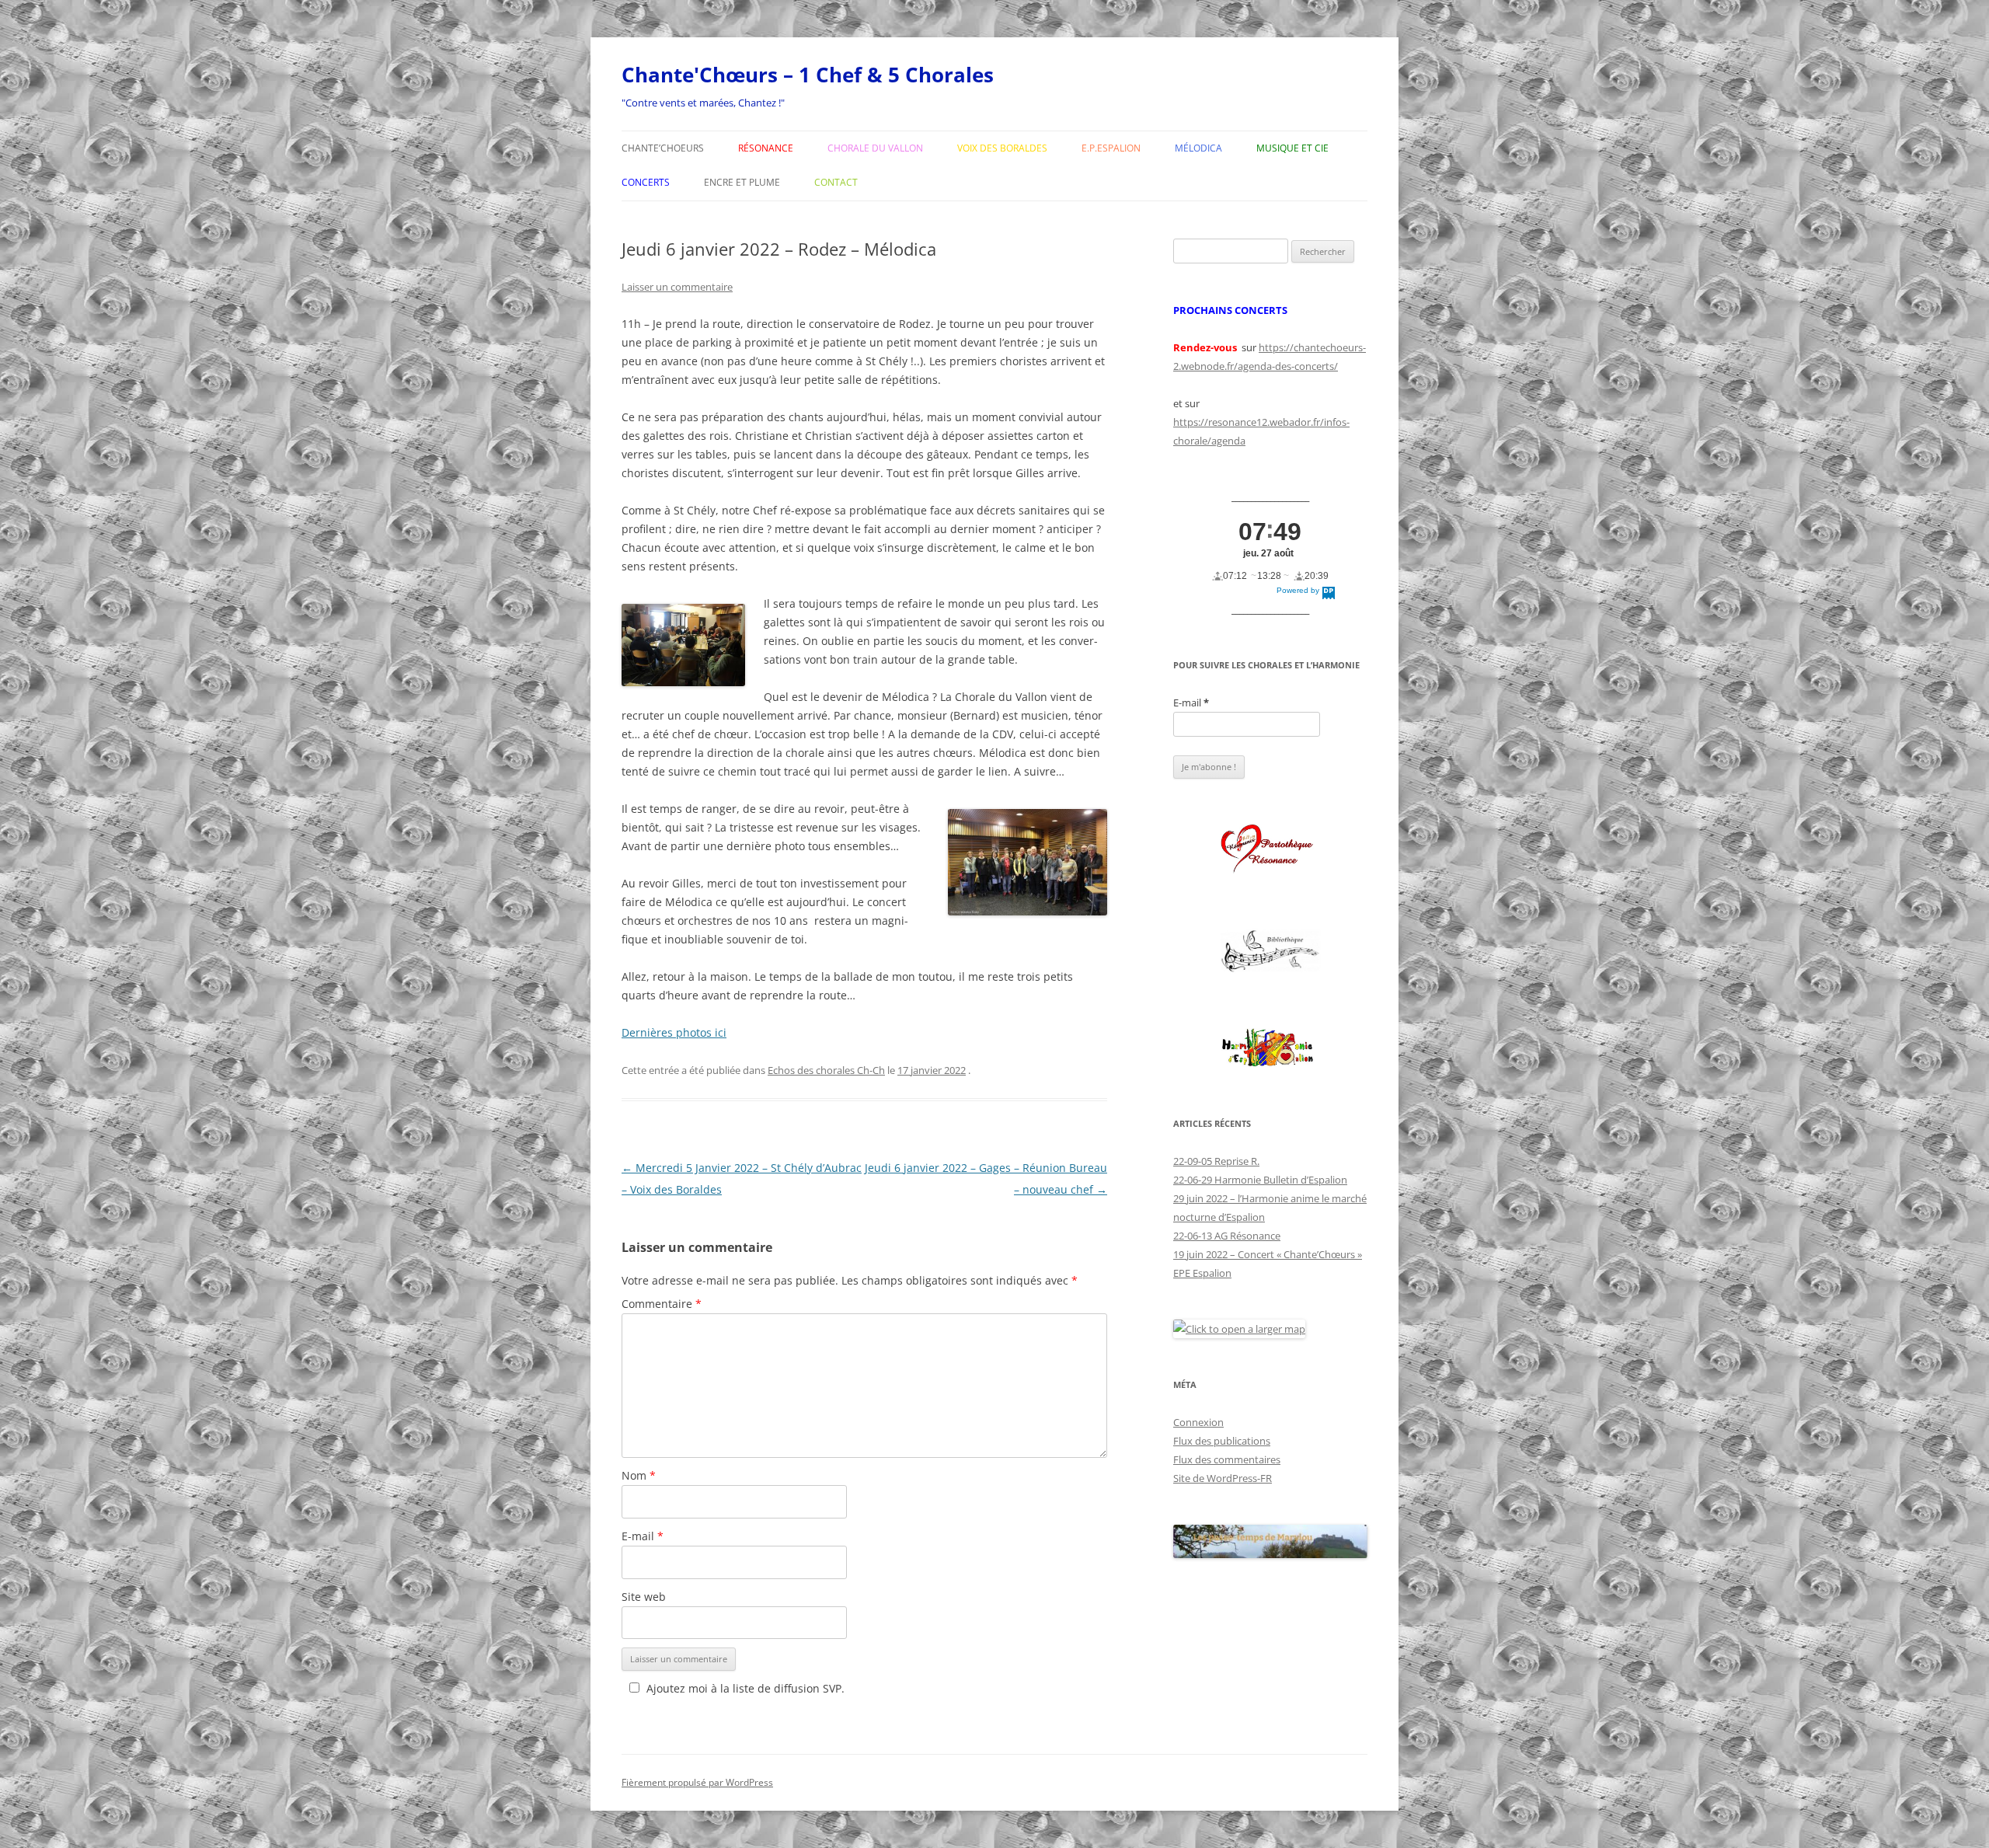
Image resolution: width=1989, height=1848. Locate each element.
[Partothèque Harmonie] (1270, 1049)
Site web (644, 1597)
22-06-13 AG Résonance (1227, 1236)
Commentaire (662, 1304)
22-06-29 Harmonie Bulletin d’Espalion (1260, 1180)
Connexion (1198, 1422)
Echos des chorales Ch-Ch (826, 1070)
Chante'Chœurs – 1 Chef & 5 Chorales (808, 75)
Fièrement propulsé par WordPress (697, 1782)
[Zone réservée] (1270, 952)
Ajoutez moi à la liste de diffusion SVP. (745, 1688)
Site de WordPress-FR (1223, 1478)
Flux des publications (1222, 1441)
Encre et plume (742, 182)
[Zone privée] (1270, 849)
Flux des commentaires (1227, 1459)
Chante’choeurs (663, 148)
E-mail (643, 1536)
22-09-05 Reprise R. (1216, 1161)
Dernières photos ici (674, 1032)
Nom (639, 1475)
